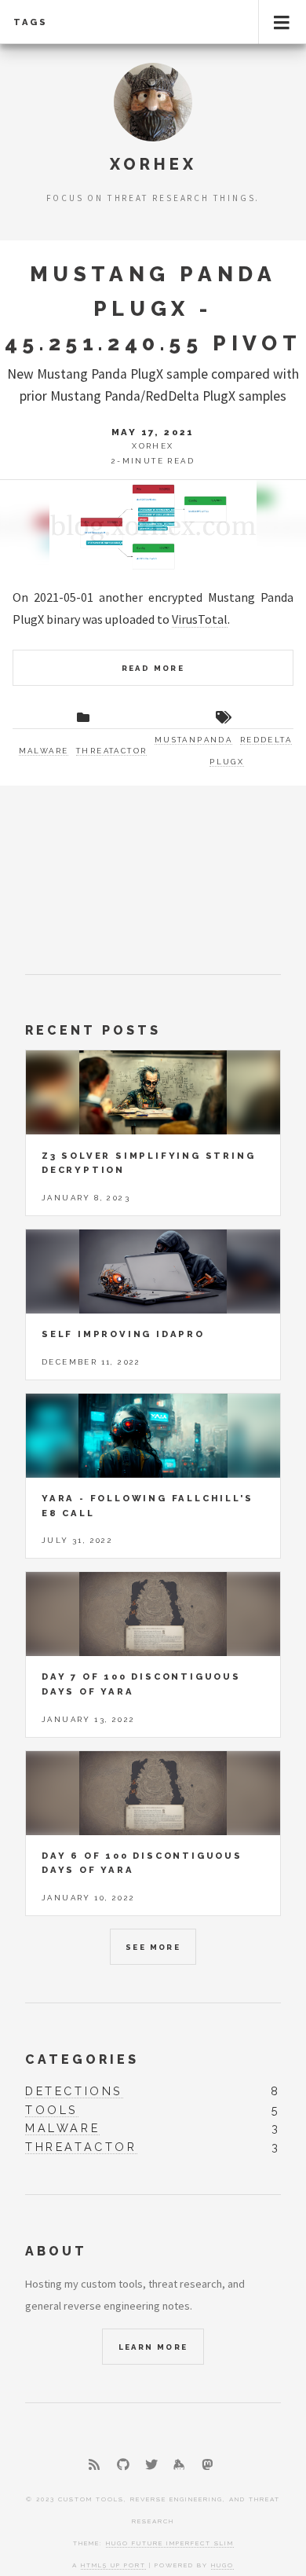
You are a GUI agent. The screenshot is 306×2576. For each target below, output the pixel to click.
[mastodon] (207, 2464)
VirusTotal (200, 619)
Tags (31, 22)
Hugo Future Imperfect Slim (170, 2543)
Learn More (153, 2347)
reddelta (266, 740)
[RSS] (94, 2464)
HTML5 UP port (113, 2565)
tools (52, 2110)
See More (153, 1947)
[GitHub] (123, 2464)
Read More (153, 668)
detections (74, 2091)
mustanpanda (193, 740)
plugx (227, 762)
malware (62, 2128)
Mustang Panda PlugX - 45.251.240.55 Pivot (153, 308)
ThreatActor (111, 751)
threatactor (81, 2147)
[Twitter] (151, 2464)
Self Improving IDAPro (123, 1334)
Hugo (222, 2565)
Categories (82, 2059)
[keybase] (179, 2464)
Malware (44, 751)
